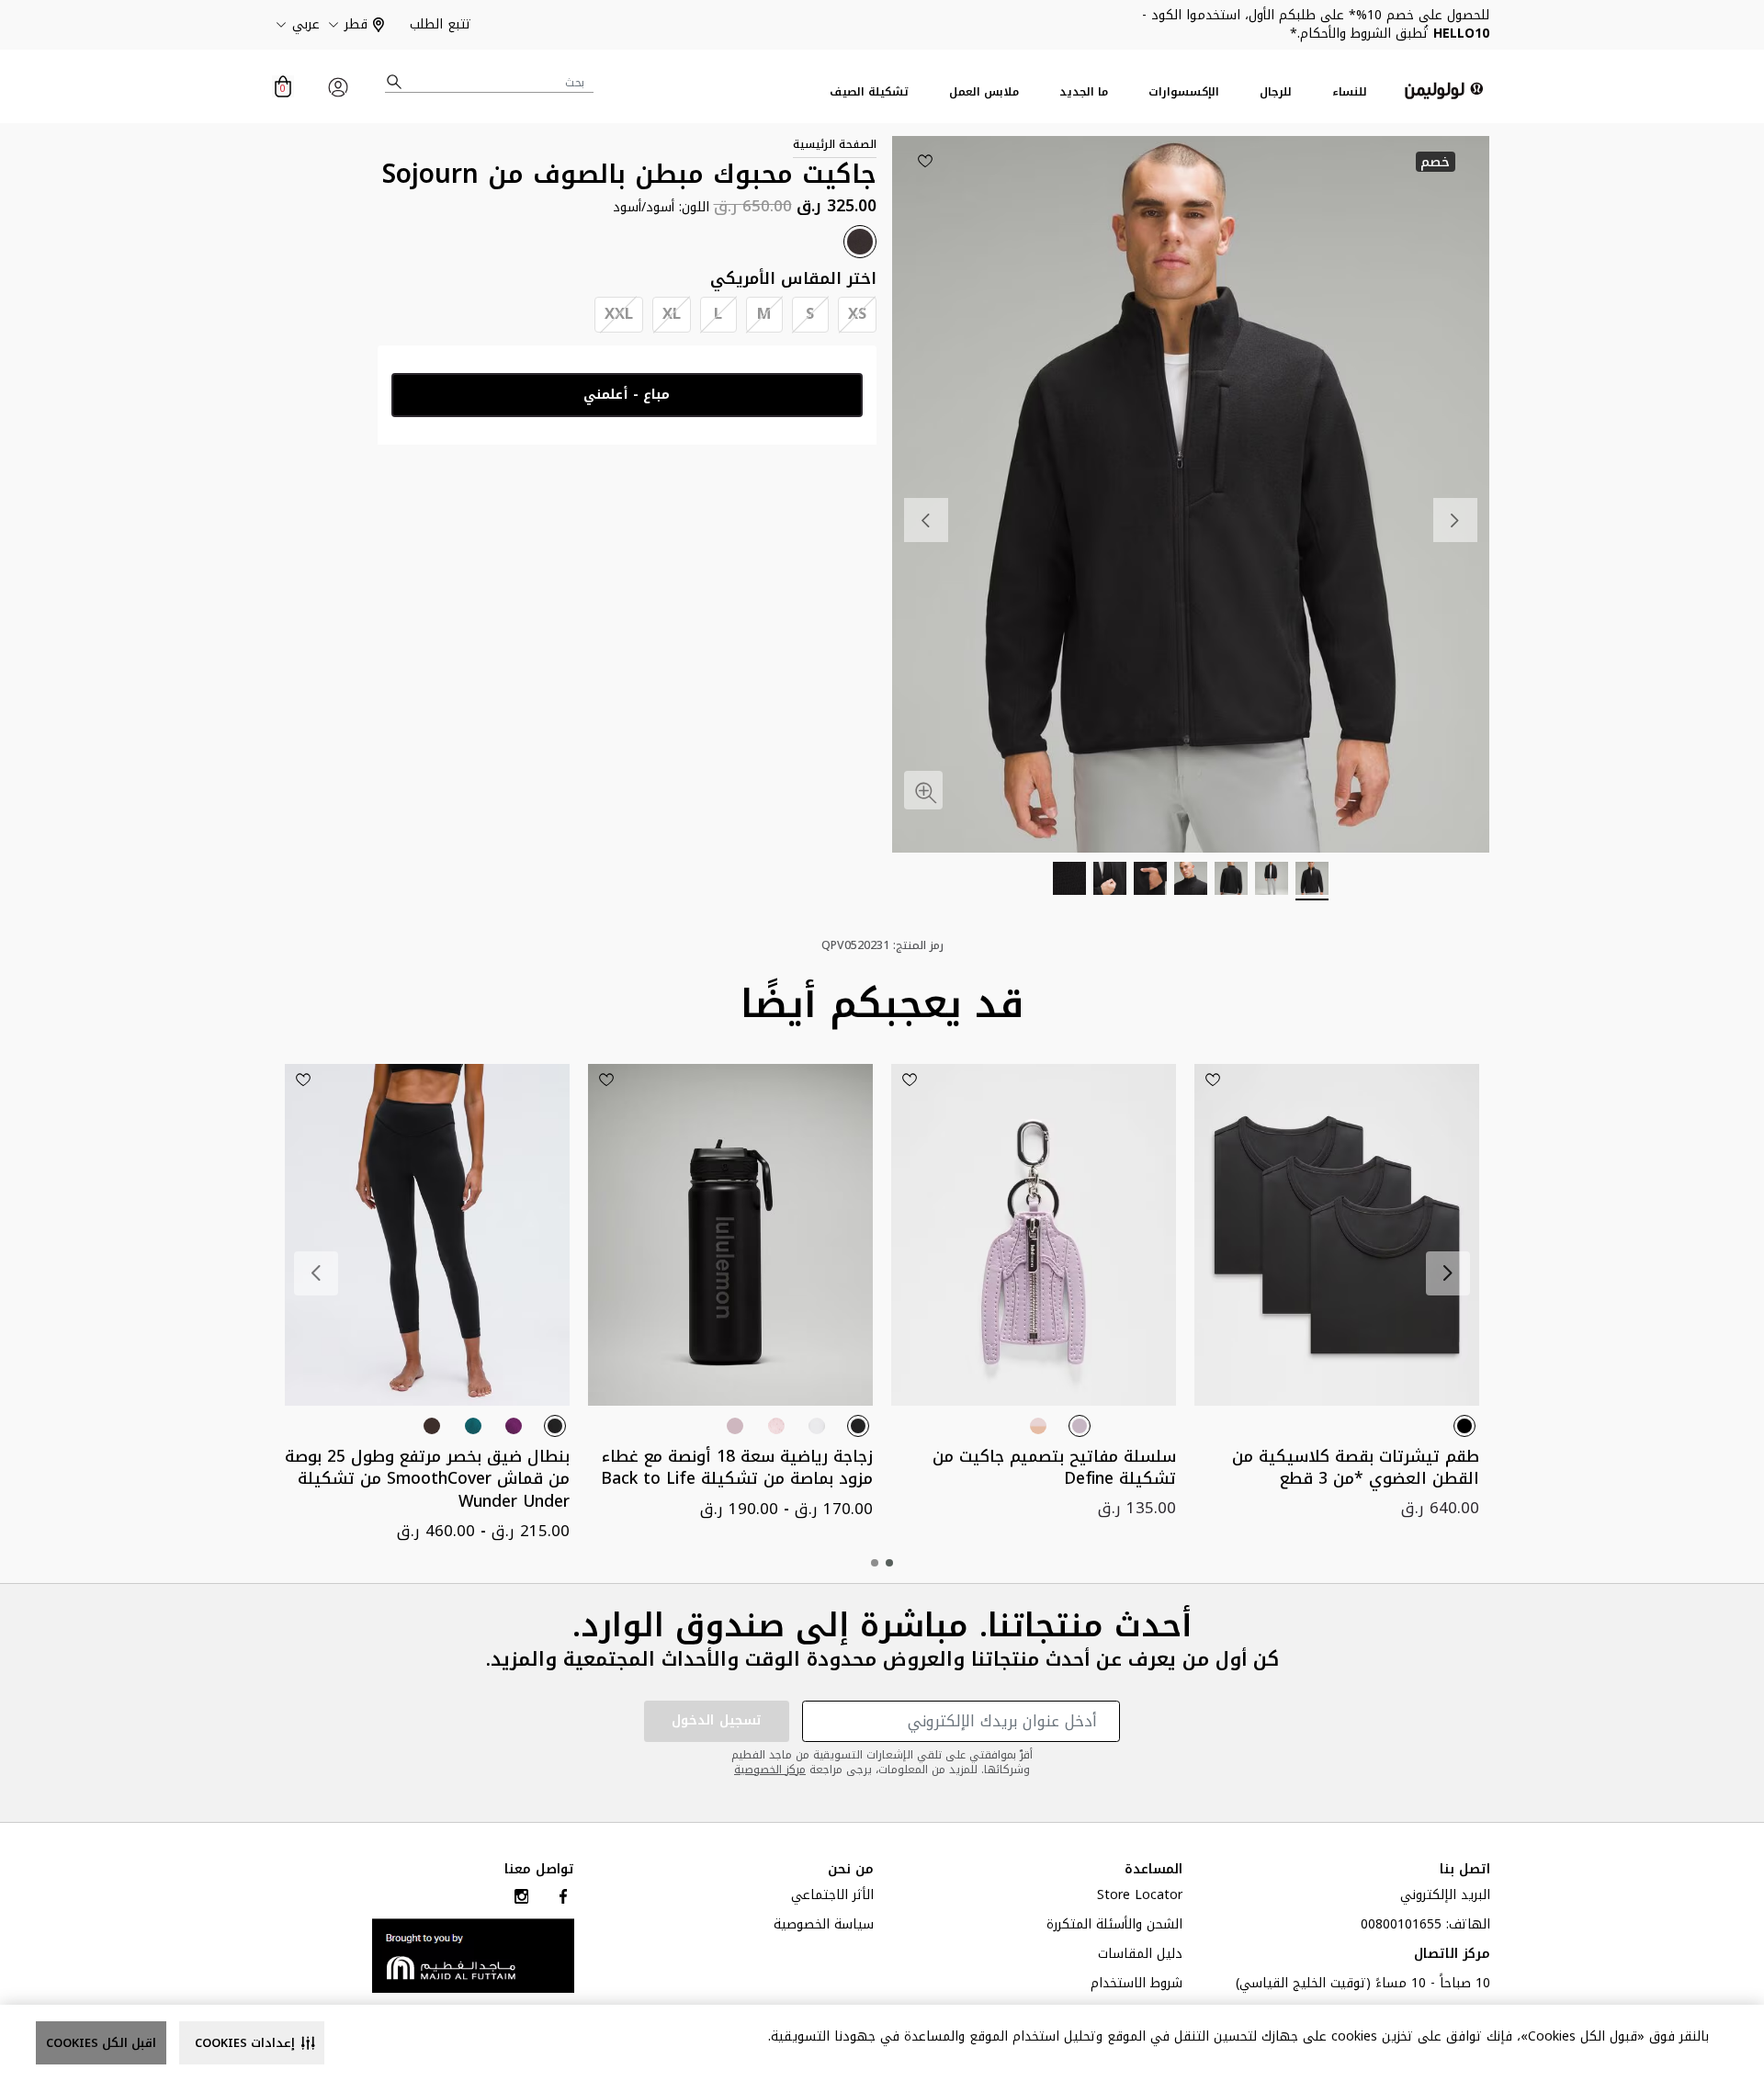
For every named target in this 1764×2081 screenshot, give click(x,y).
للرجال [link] (1276, 92)
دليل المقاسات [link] (1140, 1956)
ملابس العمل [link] (984, 92)
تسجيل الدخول (717, 1720)
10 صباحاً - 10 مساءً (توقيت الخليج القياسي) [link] (1363, 1985)
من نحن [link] (851, 1870)
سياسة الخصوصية (824, 1927)
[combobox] (490, 82)
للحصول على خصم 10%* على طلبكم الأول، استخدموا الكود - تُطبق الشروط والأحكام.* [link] (1316, 24)
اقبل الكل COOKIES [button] (101, 2043)
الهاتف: (1425, 1927)
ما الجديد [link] (1084, 92)
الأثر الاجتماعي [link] (832, 1897)
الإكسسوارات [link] (1184, 92)
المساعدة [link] (1153, 1870)
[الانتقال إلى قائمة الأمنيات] (925, 161)
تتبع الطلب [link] (441, 24)
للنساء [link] (1350, 92)
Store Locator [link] (1140, 1897)
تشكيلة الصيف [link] (869, 92)
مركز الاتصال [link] (1452, 1956)
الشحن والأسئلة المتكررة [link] (1114, 1927)
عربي (306, 25)
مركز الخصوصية (770, 1770)
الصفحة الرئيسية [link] (835, 144)
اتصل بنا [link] (1465, 1870)
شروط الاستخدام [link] (1136, 1985)
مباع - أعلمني (627, 395)
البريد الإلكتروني (1445, 1897)
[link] (473, 1955)
